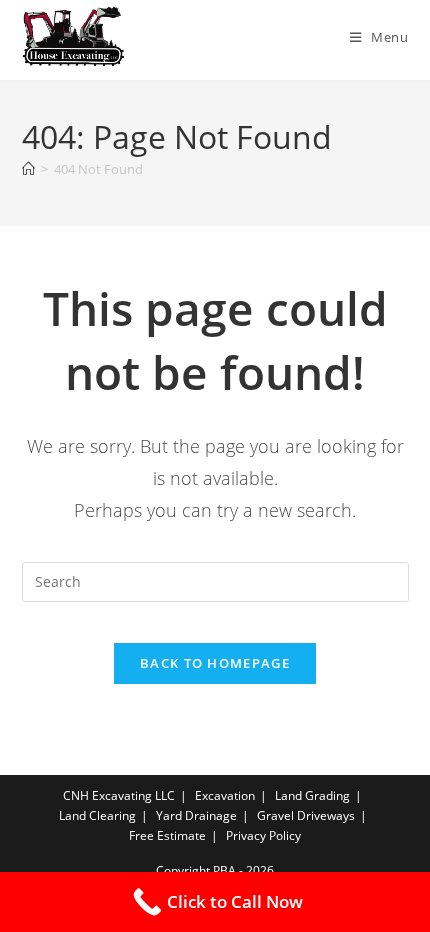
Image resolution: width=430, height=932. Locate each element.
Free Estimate (167, 835)
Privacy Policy (263, 835)
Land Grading (312, 795)
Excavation (225, 795)
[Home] (28, 169)
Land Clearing (97, 815)
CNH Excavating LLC (119, 795)
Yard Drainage (196, 815)
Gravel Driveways (306, 815)
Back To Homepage (215, 663)
